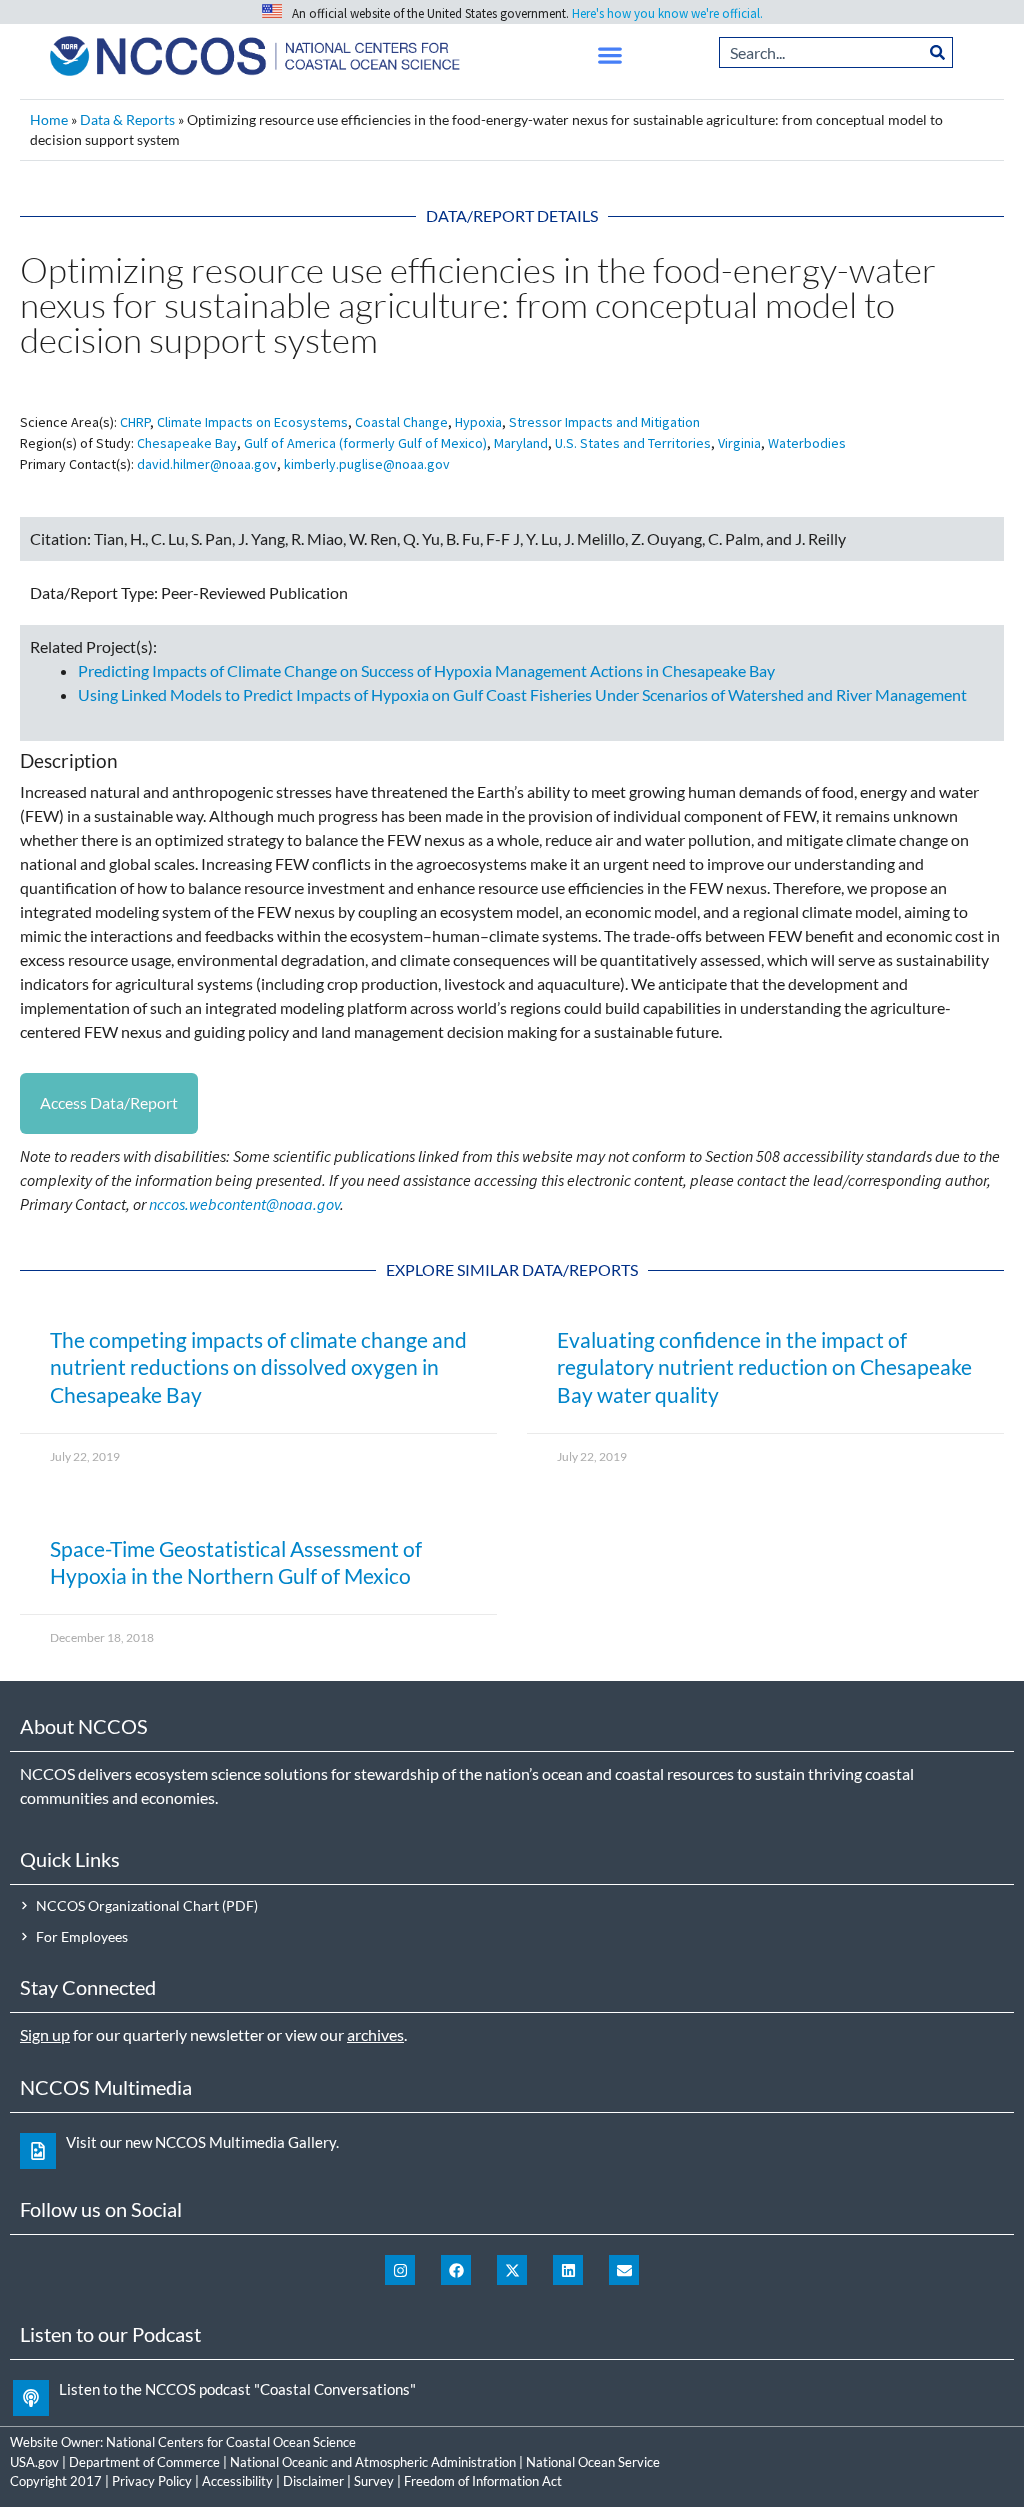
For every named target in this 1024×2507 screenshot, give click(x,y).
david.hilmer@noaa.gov (207, 464)
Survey (374, 2481)
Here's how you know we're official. (667, 13)
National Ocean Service (593, 2462)
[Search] (938, 52)
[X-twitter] (512, 2270)
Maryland (521, 443)
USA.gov (34, 2462)
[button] (610, 55)
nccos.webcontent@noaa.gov (244, 1204)
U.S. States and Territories (633, 443)
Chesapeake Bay (187, 443)
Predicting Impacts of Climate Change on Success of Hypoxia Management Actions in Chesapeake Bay (426, 670)
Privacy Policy (152, 2481)
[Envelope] (624, 2270)
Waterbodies (807, 443)
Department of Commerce (144, 2462)
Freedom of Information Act (483, 2481)
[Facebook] (456, 2270)
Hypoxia (478, 422)
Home (49, 120)
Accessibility (237, 2481)
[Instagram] (400, 2270)
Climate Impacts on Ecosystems (252, 422)
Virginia (739, 443)
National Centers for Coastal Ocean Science (231, 2442)
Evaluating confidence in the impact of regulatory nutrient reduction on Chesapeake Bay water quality (764, 1367)
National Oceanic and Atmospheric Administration (373, 2462)
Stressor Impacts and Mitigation (604, 422)
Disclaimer (313, 2481)
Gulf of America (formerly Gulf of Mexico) (365, 443)
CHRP (135, 422)
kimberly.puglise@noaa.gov (367, 464)
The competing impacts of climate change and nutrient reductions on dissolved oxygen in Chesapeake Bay (258, 1367)
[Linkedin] (568, 2270)
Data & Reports (127, 120)
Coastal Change (401, 422)
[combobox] (821, 52)
